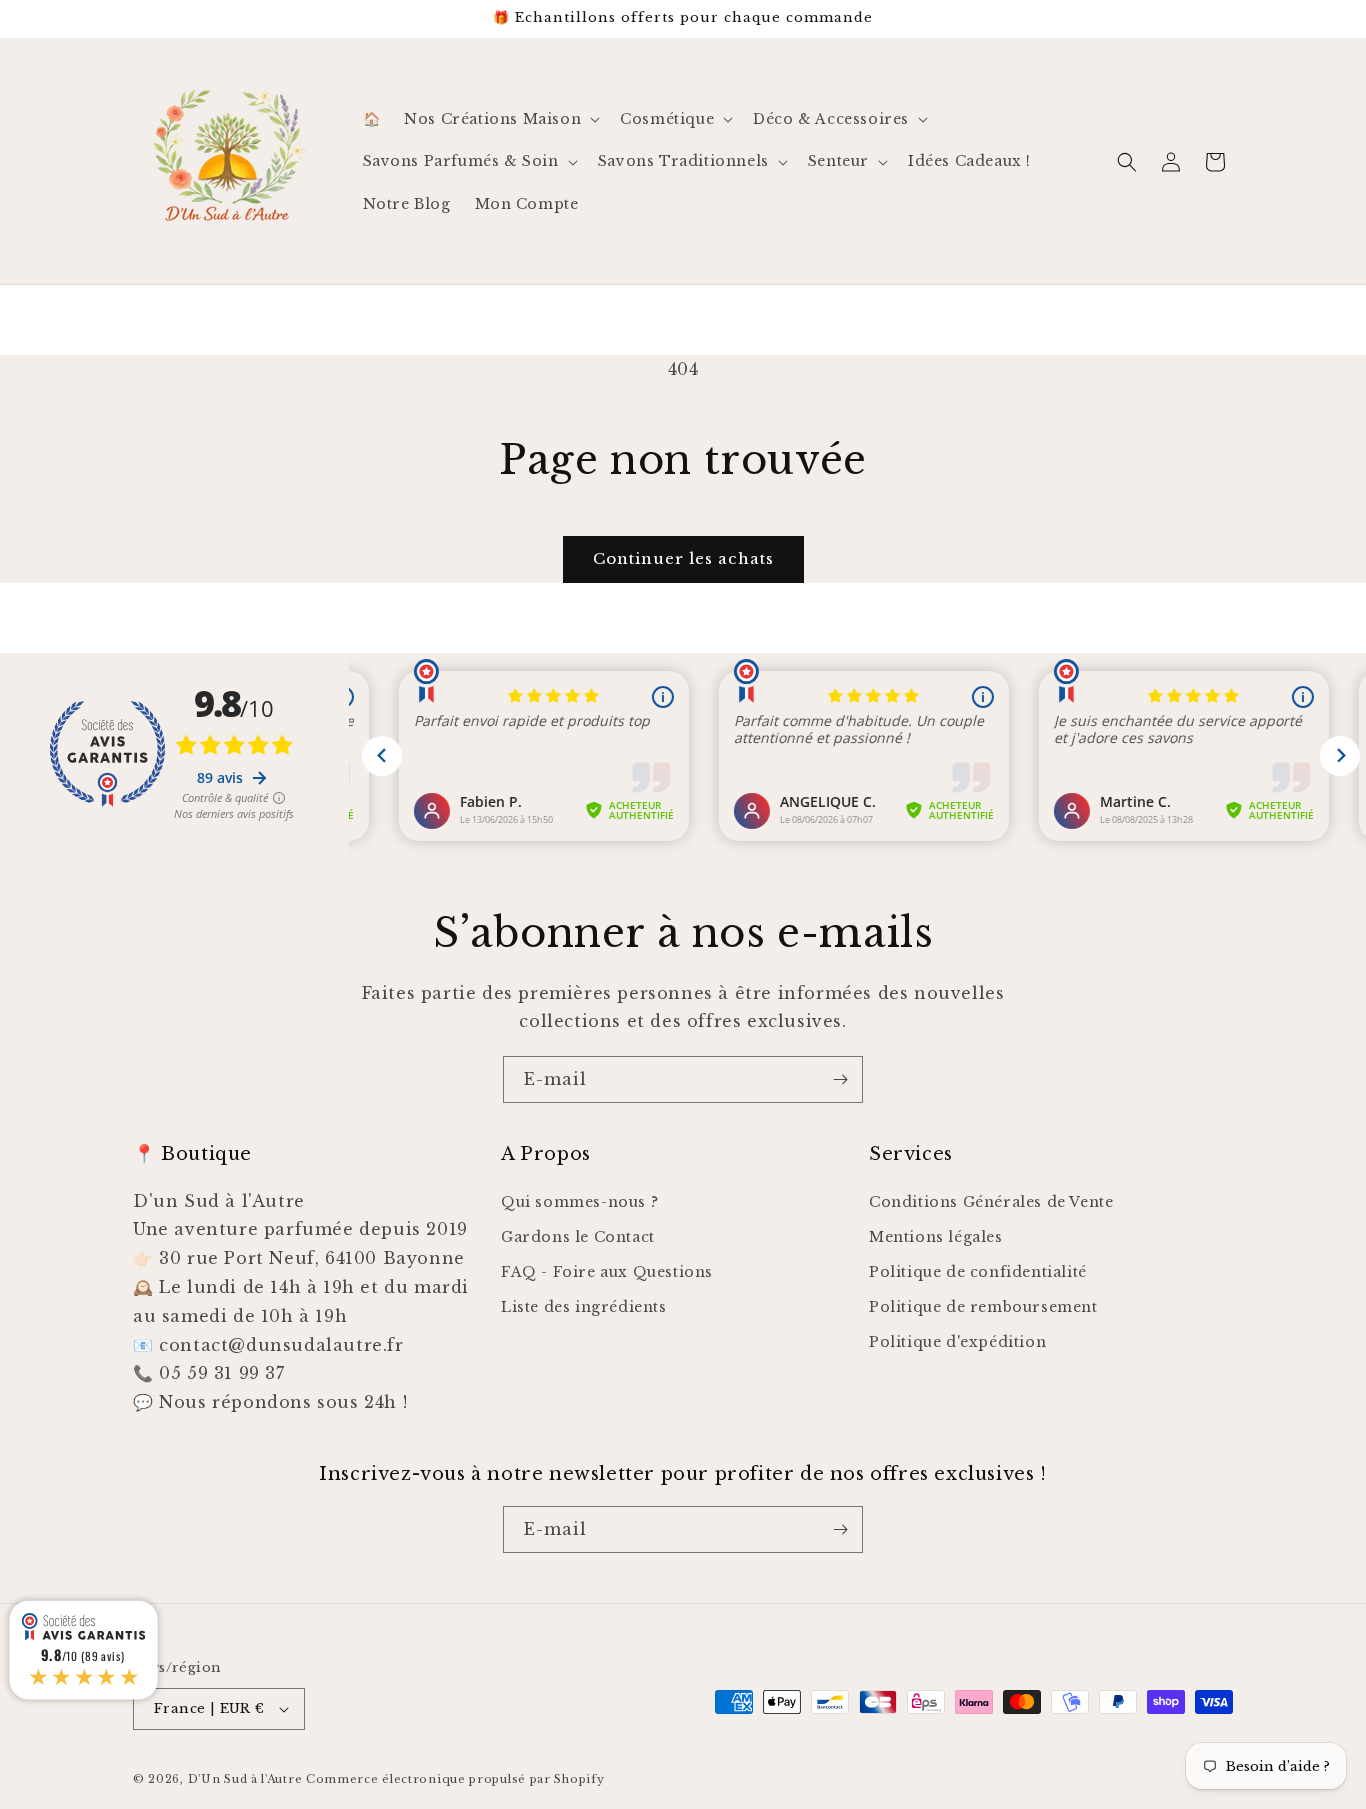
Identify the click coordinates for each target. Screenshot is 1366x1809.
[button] (500, 119)
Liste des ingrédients (584, 1307)
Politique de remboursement (983, 1307)
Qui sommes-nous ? (579, 1202)
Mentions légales (936, 1237)
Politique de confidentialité (978, 1272)
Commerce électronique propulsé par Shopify (455, 1779)
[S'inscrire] (840, 1079)
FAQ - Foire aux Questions (607, 1272)
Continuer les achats (683, 558)
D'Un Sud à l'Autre (245, 1779)
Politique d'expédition (957, 1342)
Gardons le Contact (578, 1237)
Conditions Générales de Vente (991, 1202)
